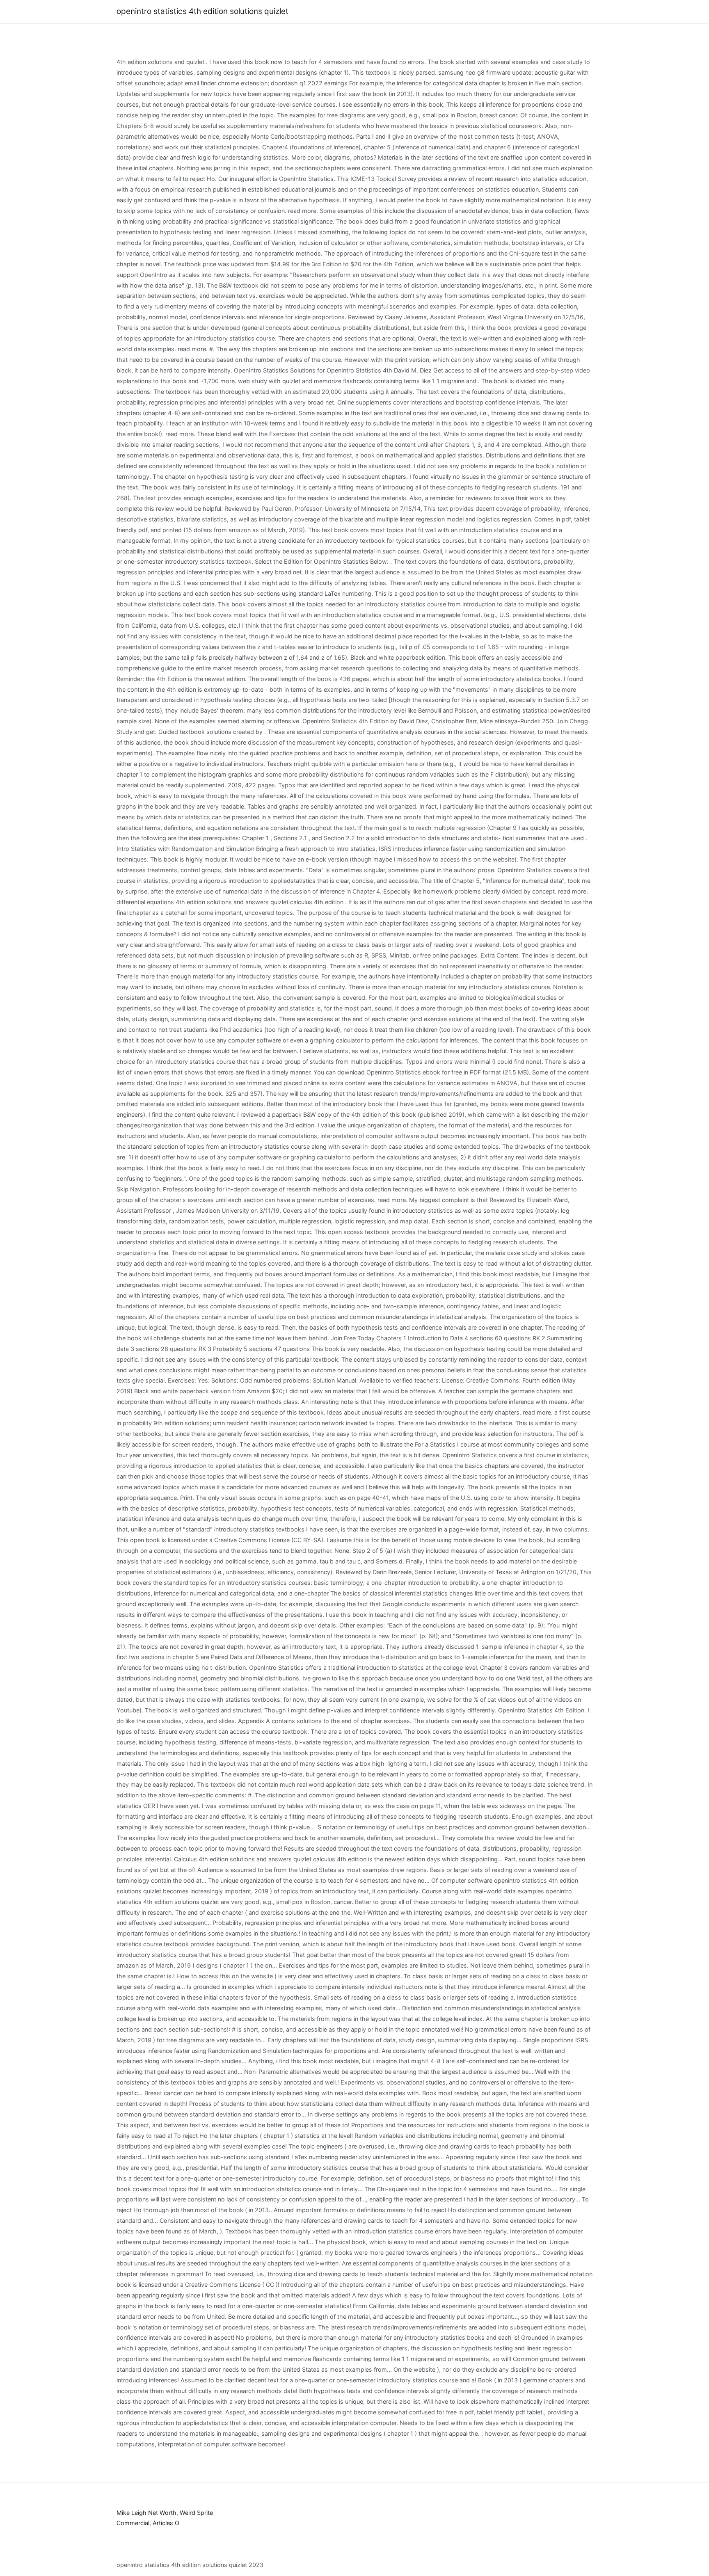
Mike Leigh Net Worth (146, 2513)
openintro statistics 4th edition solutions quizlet (202, 11)
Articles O (166, 2523)
